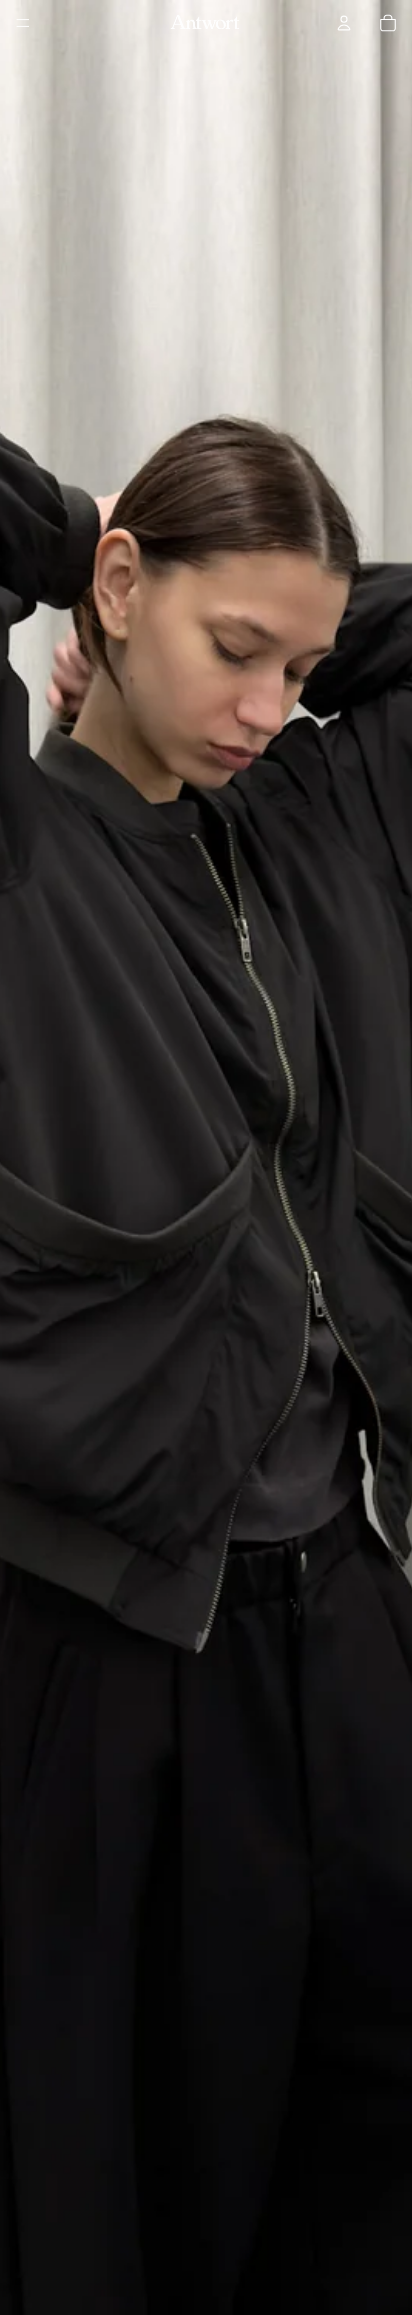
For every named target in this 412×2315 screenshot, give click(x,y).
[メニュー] (23, 23)
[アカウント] (344, 23)
